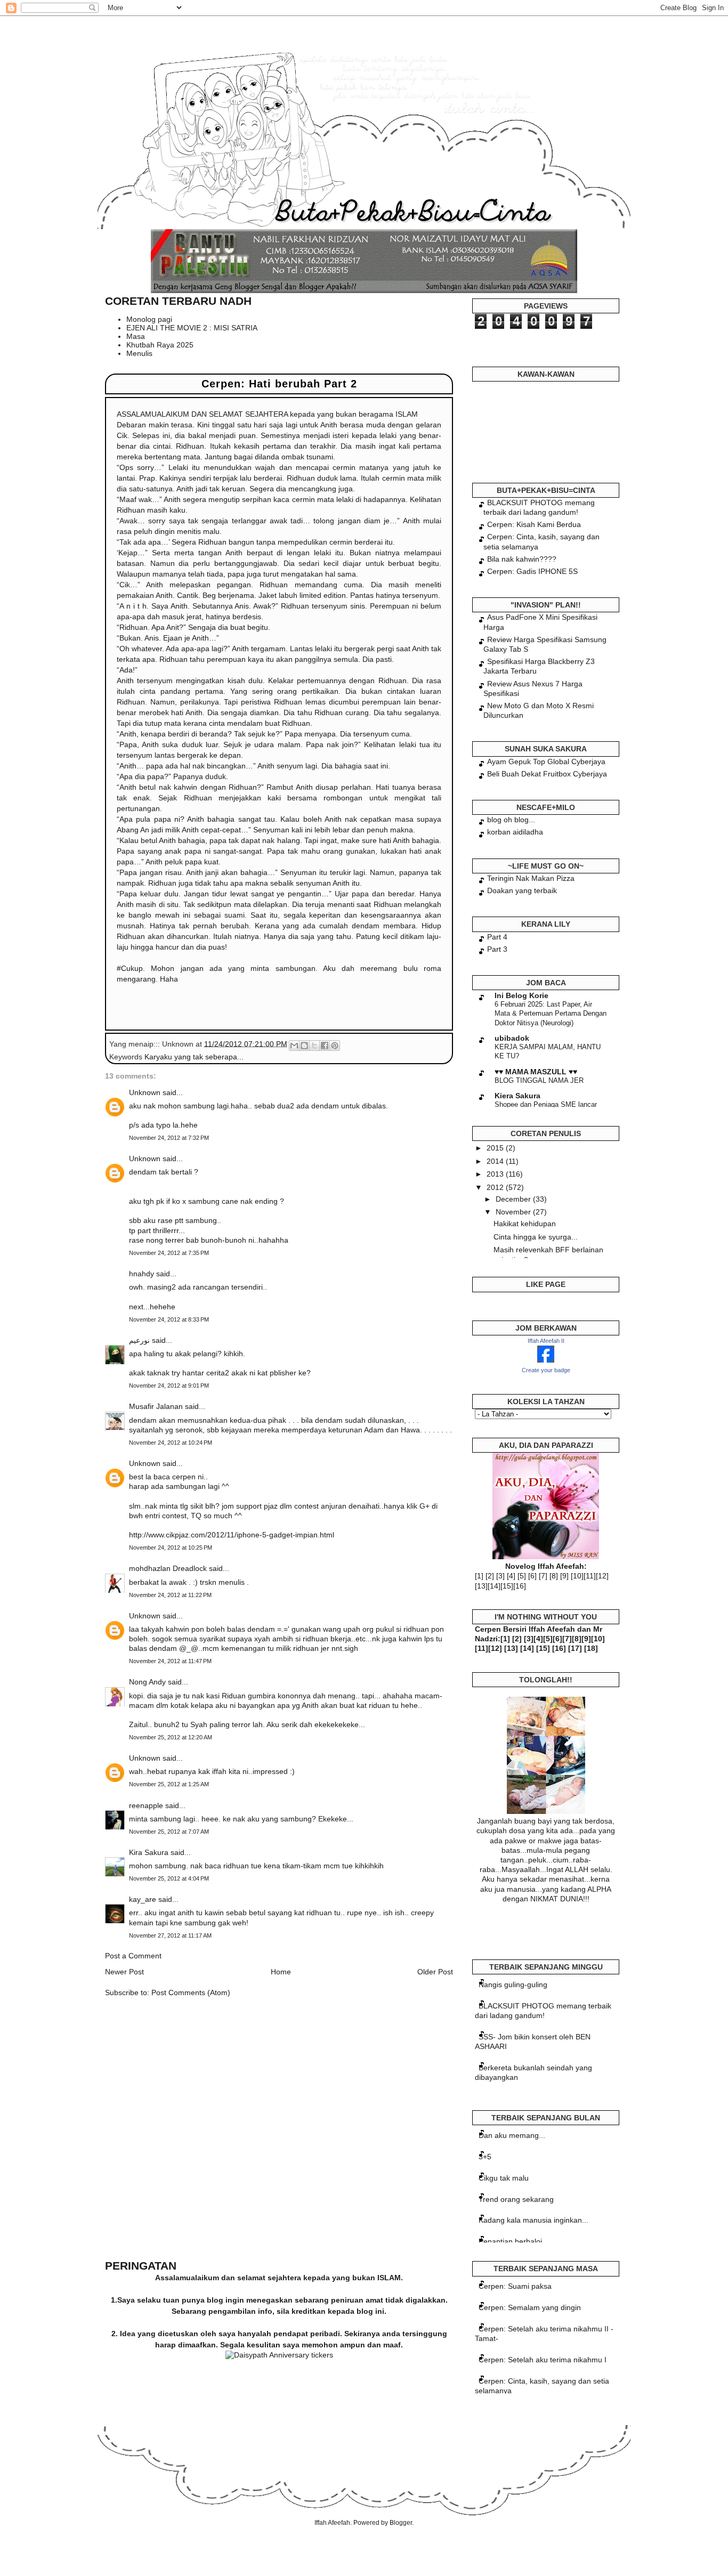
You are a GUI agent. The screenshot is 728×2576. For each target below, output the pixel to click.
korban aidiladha (515, 832)
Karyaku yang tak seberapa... (194, 1057)
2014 (496, 1161)
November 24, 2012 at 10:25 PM (171, 1548)
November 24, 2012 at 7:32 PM (169, 1138)
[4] (511, 1576)
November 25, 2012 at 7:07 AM (169, 1832)
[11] (590, 1576)
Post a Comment (133, 1956)
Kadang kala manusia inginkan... (533, 2220)
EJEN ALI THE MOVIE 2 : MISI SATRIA (192, 328)
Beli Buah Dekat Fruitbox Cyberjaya (547, 774)
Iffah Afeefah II (546, 1341)
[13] (481, 1586)
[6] (532, 1576)
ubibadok (512, 1038)
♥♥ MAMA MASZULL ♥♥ (536, 1072)
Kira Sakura (149, 1852)
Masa (136, 336)
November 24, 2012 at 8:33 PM (169, 1319)
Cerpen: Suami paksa (515, 2286)
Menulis (139, 353)
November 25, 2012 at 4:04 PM (169, 1878)
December (514, 1199)
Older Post (435, 1972)
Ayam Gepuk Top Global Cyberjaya (546, 762)
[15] (507, 1586)
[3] (500, 1576)
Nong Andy (147, 1682)
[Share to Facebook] (325, 1046)
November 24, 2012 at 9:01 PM (169, 1386)
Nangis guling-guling (513, 1984)
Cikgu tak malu (504, 2178)
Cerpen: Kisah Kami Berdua (534, 524)
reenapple (146, 1805)
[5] (522, 1576)
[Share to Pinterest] (335, 1046)
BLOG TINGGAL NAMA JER (539, 1080)
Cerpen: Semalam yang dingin (530, 2307)
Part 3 (497, 949)
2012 (496, 1187)
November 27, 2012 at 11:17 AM (170, 1935)
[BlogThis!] (304, 1046)
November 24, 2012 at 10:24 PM (171, 1443)
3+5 (485, 2157)
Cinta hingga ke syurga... (536, 1237)
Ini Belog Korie (521, 995)
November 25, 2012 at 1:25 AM (169, 1784)
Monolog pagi (149, 319)
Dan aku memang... (512, 2135)
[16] (520, 1586)
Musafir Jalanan (156, 1406)
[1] (479, 1576)
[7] (543, 1576)
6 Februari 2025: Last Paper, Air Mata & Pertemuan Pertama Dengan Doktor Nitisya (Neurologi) (551, 1014)
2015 (496, 1148)
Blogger (401, 2523)
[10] (577, 1576)
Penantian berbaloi (510, 2241)
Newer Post (124, 1972)
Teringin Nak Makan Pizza (531, 878)
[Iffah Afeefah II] (546, 1360)
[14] (494, 1586)
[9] (564, 1576)
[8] (554, 1576)
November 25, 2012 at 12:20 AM (171, 1737)
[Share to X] (314, 1046)
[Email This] (294, 1046)
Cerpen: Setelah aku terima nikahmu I (543, 2360)
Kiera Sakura (517, 1096)
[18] (591, 1648)
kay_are (143, 1899)
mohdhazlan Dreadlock (168, 1568)
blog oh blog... (511, 820)
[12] (602, 1576)
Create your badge (546, 1370)
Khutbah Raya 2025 (160, 345)
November (514, 1212)
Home (281, 1972)
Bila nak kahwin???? (522, 559)
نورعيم (139, 1340)
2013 (496, 1174)
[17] (575, 1648)
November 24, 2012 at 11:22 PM (170, 1595)
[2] (490, 1576)
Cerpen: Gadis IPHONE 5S (532, 571)
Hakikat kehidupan (525, 1224)
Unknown (145, 1092)
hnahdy (141, 1274)
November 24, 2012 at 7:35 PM (169, 1253)
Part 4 (497, 937)
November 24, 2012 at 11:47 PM (170, 1661)
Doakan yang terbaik (522, 890)
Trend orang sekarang (516, 2199)
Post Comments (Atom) (191, 1992)
